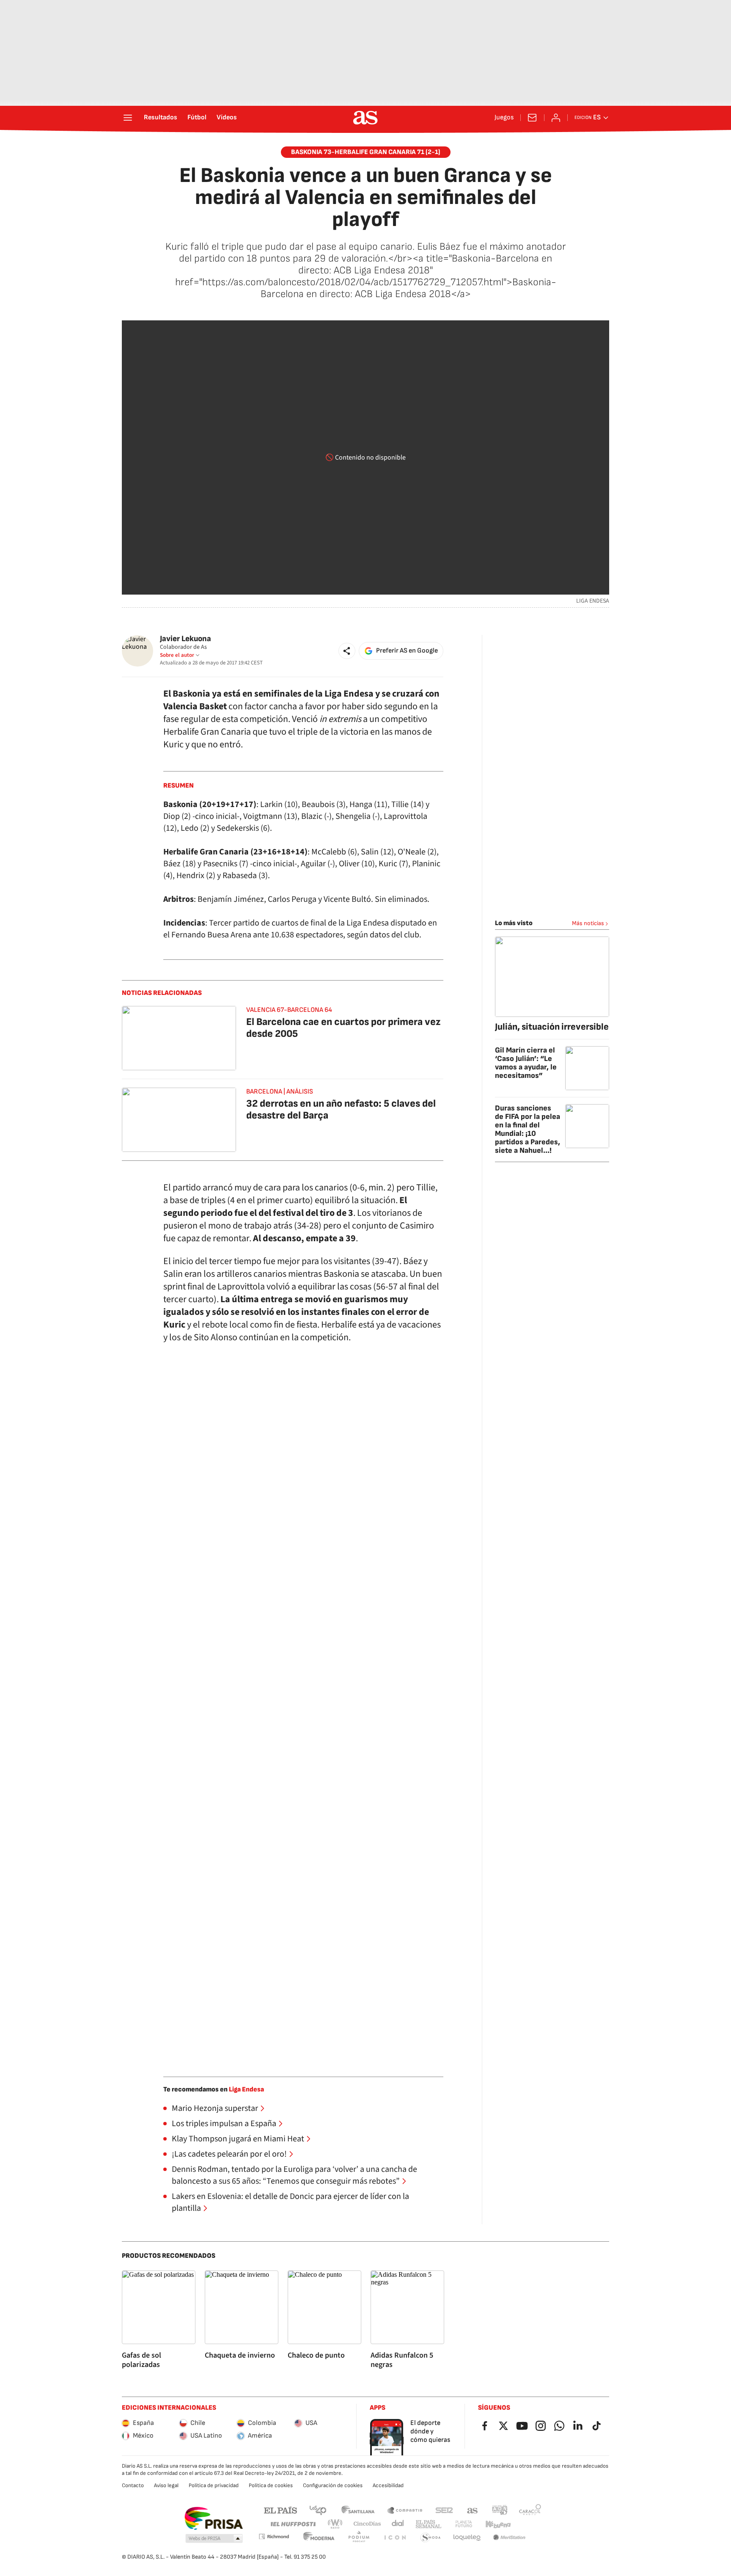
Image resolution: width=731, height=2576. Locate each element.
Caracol (530, 2510)
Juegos (504, 118)
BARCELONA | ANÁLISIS (280, 1092)
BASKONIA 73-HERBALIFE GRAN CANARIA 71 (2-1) (366, 152)
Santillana (358, 2510)
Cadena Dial (398, 2524)
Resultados (161, 118)
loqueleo (467, 2538)
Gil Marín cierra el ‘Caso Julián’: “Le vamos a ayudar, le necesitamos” (526, 1063)
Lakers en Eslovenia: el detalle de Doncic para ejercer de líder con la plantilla (290, 2202)
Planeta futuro (464, 2524)
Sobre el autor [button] (177, 655)
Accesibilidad (388, 2485)
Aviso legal (166, 2485)
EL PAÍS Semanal (428, 2524)
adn (500, 2510)
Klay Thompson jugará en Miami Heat (238, 2139)
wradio (335, 2524)
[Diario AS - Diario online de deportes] (365, 118)
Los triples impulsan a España (224, 2124)
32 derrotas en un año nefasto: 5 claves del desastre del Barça (341, 1109)
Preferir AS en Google (407, 651)
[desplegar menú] (128, 118)
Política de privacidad (214, 2485)
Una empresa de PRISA (213, 2518)
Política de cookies (271, 2485)
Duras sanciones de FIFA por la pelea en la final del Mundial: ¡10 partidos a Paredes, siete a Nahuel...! (528, 1129)
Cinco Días (367, 2524)
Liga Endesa (246, 2090)
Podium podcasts (359, 2538)
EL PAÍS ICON (395, 2538)
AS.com (473, 2510)
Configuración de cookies (333, 2485)
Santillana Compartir (405, 2510)
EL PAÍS (280, 2510)
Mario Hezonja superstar (215, 2108)
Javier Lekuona (185, 639)
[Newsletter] (532, 118)
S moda (431, 2538)
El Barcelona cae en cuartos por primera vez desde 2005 (343, 1028)
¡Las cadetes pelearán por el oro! (229, 2154)
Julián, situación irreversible (552, 1027)
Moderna (319, 2538)
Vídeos (227, 118)
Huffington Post (293, 2524)
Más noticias (588, 923)
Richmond (274, 2536)
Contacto (133, 2485)
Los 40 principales (318, 2510)
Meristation (509, 2538)
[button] (347, 651)
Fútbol (197, 118)
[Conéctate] (556, 118)
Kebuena (498, 2524)
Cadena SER (444, 2510)
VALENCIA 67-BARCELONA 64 (289, 1010)
